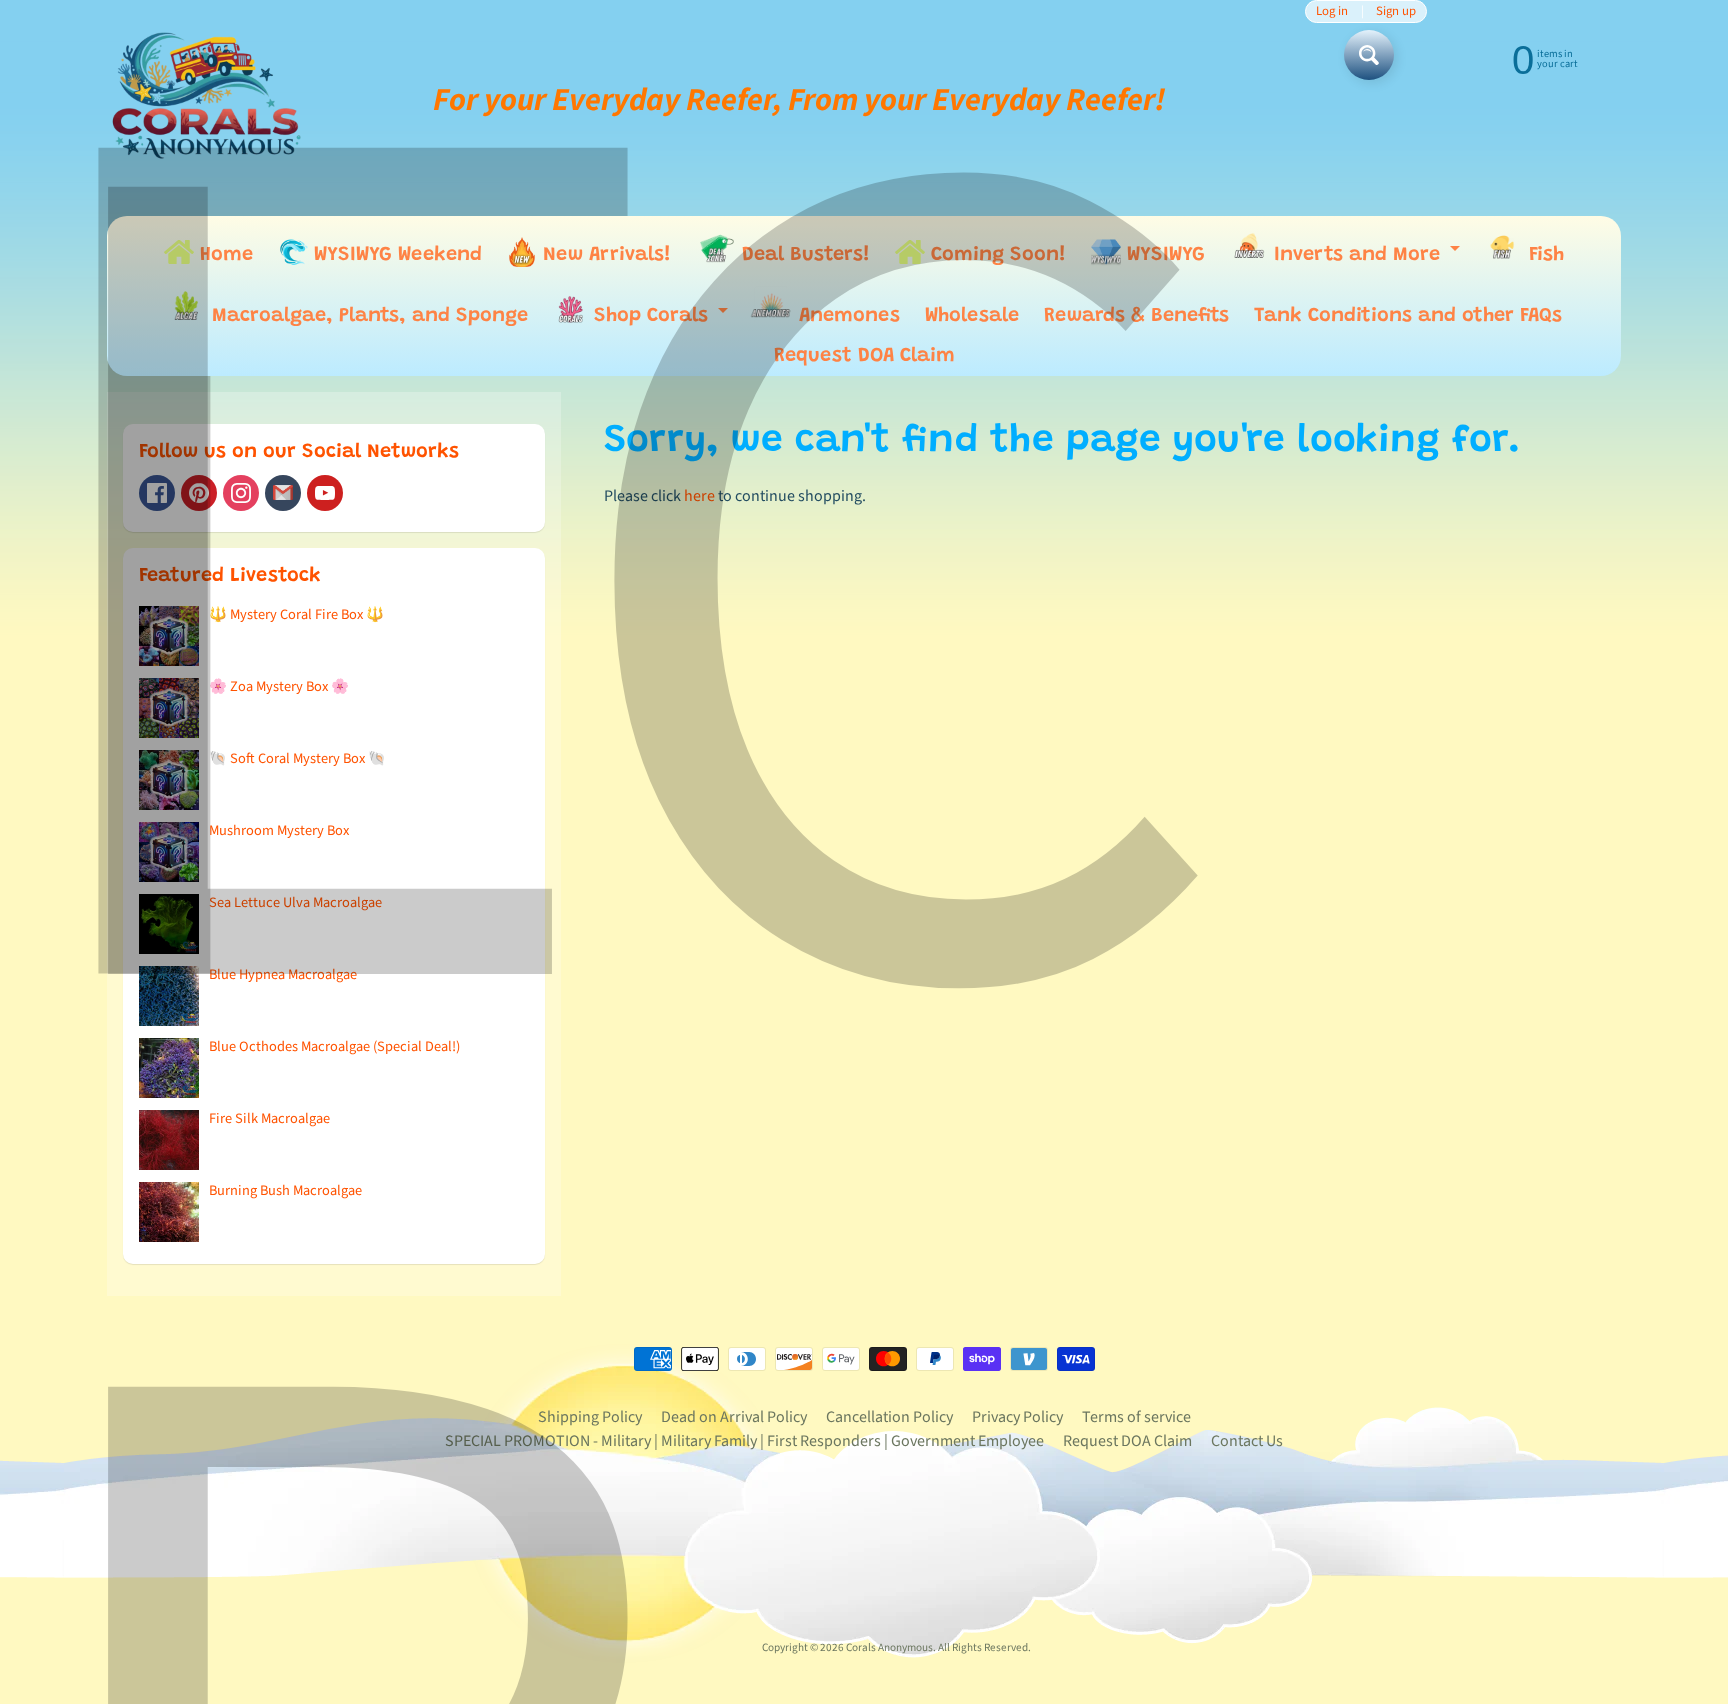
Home (223, 255)
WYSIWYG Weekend (395, 255)
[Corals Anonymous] (207, 100)
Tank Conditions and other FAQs (1408, 316)
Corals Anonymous (889, 1647)
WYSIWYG (1163, 255)
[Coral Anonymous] (283, 493)
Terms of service (1136, 1417)
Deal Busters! (803, 255)
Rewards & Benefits (1136, 316)
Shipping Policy (590, 1417)
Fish (1543, 255)
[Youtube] (325, 493)
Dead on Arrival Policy (734, 1417)
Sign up (1396, 11)
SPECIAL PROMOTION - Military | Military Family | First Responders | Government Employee (744, 1441)
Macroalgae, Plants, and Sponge (367, 316)
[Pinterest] (199, 493)
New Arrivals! (604, 255)
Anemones (846, 316)
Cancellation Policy (889, 1417)
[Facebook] (157, 493)
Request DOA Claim (864, 356)
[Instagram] (241, 493)
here (699, 496)
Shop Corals (660, 320)
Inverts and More (1366, 258)
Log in (1332, 11)
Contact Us (1247, 1441)
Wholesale (972, 316)
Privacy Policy (1017, 1417)
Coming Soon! (995, 255)
